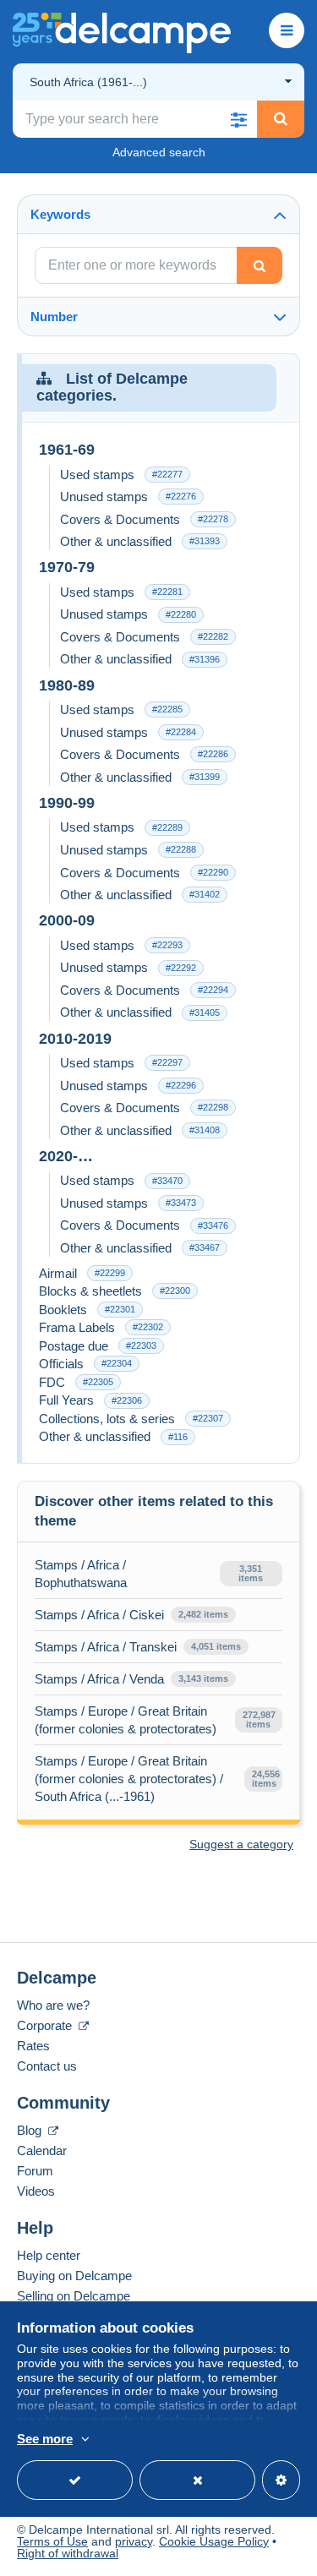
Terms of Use (52, 2541)
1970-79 (67, 567)
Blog (31, 2130)
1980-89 (67, 685)
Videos (36, 2191)
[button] (238, 119)
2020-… (66, 1156)
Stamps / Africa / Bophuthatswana (81, 1574)
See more (45, 2439)
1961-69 (67, 450)
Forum (35, 2171)
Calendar (42, 2150)
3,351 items (251, 1573)
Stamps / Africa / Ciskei (99, 1615)
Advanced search (159, 152)
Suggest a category (241, 1844)
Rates (33, 2046)
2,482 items (203, 1614)
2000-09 (67, 920)
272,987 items (259, 1719)
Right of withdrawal (68, 2553)
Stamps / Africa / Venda (99, 1679)
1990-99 (67, 803)
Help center (49, 2255)
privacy (134, 2541)
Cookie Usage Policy (214, 2541)
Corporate (46, 2025)
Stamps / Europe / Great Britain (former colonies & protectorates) (126, 1720)
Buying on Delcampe (74, 2276)
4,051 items (216, 1646)
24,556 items (266, 1779)
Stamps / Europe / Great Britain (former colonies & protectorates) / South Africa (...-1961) (129, 1779)
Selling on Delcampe (74, 2296)
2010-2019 (75, 1039)
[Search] (281, 119)
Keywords (60, 214)
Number (54, 317)
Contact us (47, 2066)
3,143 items (203, 1678)
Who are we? (53, 2005)
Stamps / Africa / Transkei (106, 1647)
